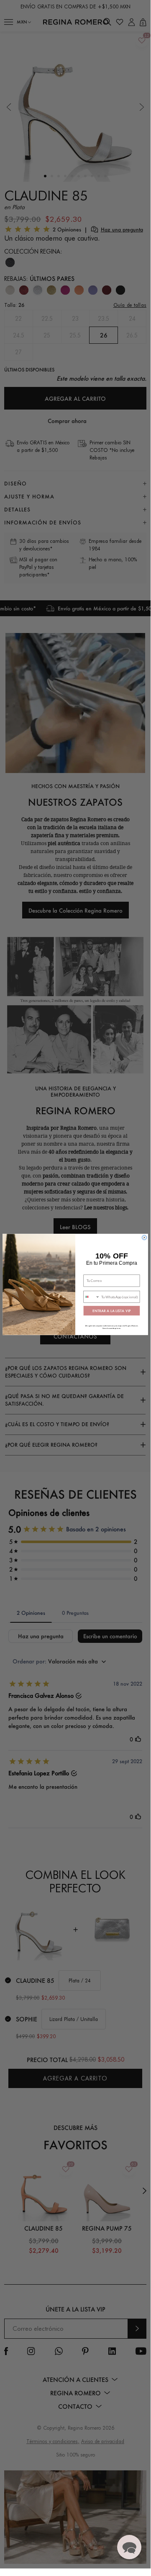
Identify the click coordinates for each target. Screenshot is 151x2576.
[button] (129, 2547)
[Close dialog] (145, 1237)
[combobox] (92, 1297)
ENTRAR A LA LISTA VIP (111, 1311)
